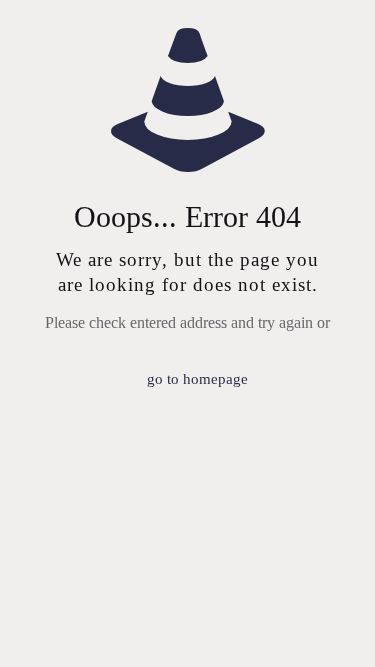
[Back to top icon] (334, 626)
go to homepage (197, 379)
